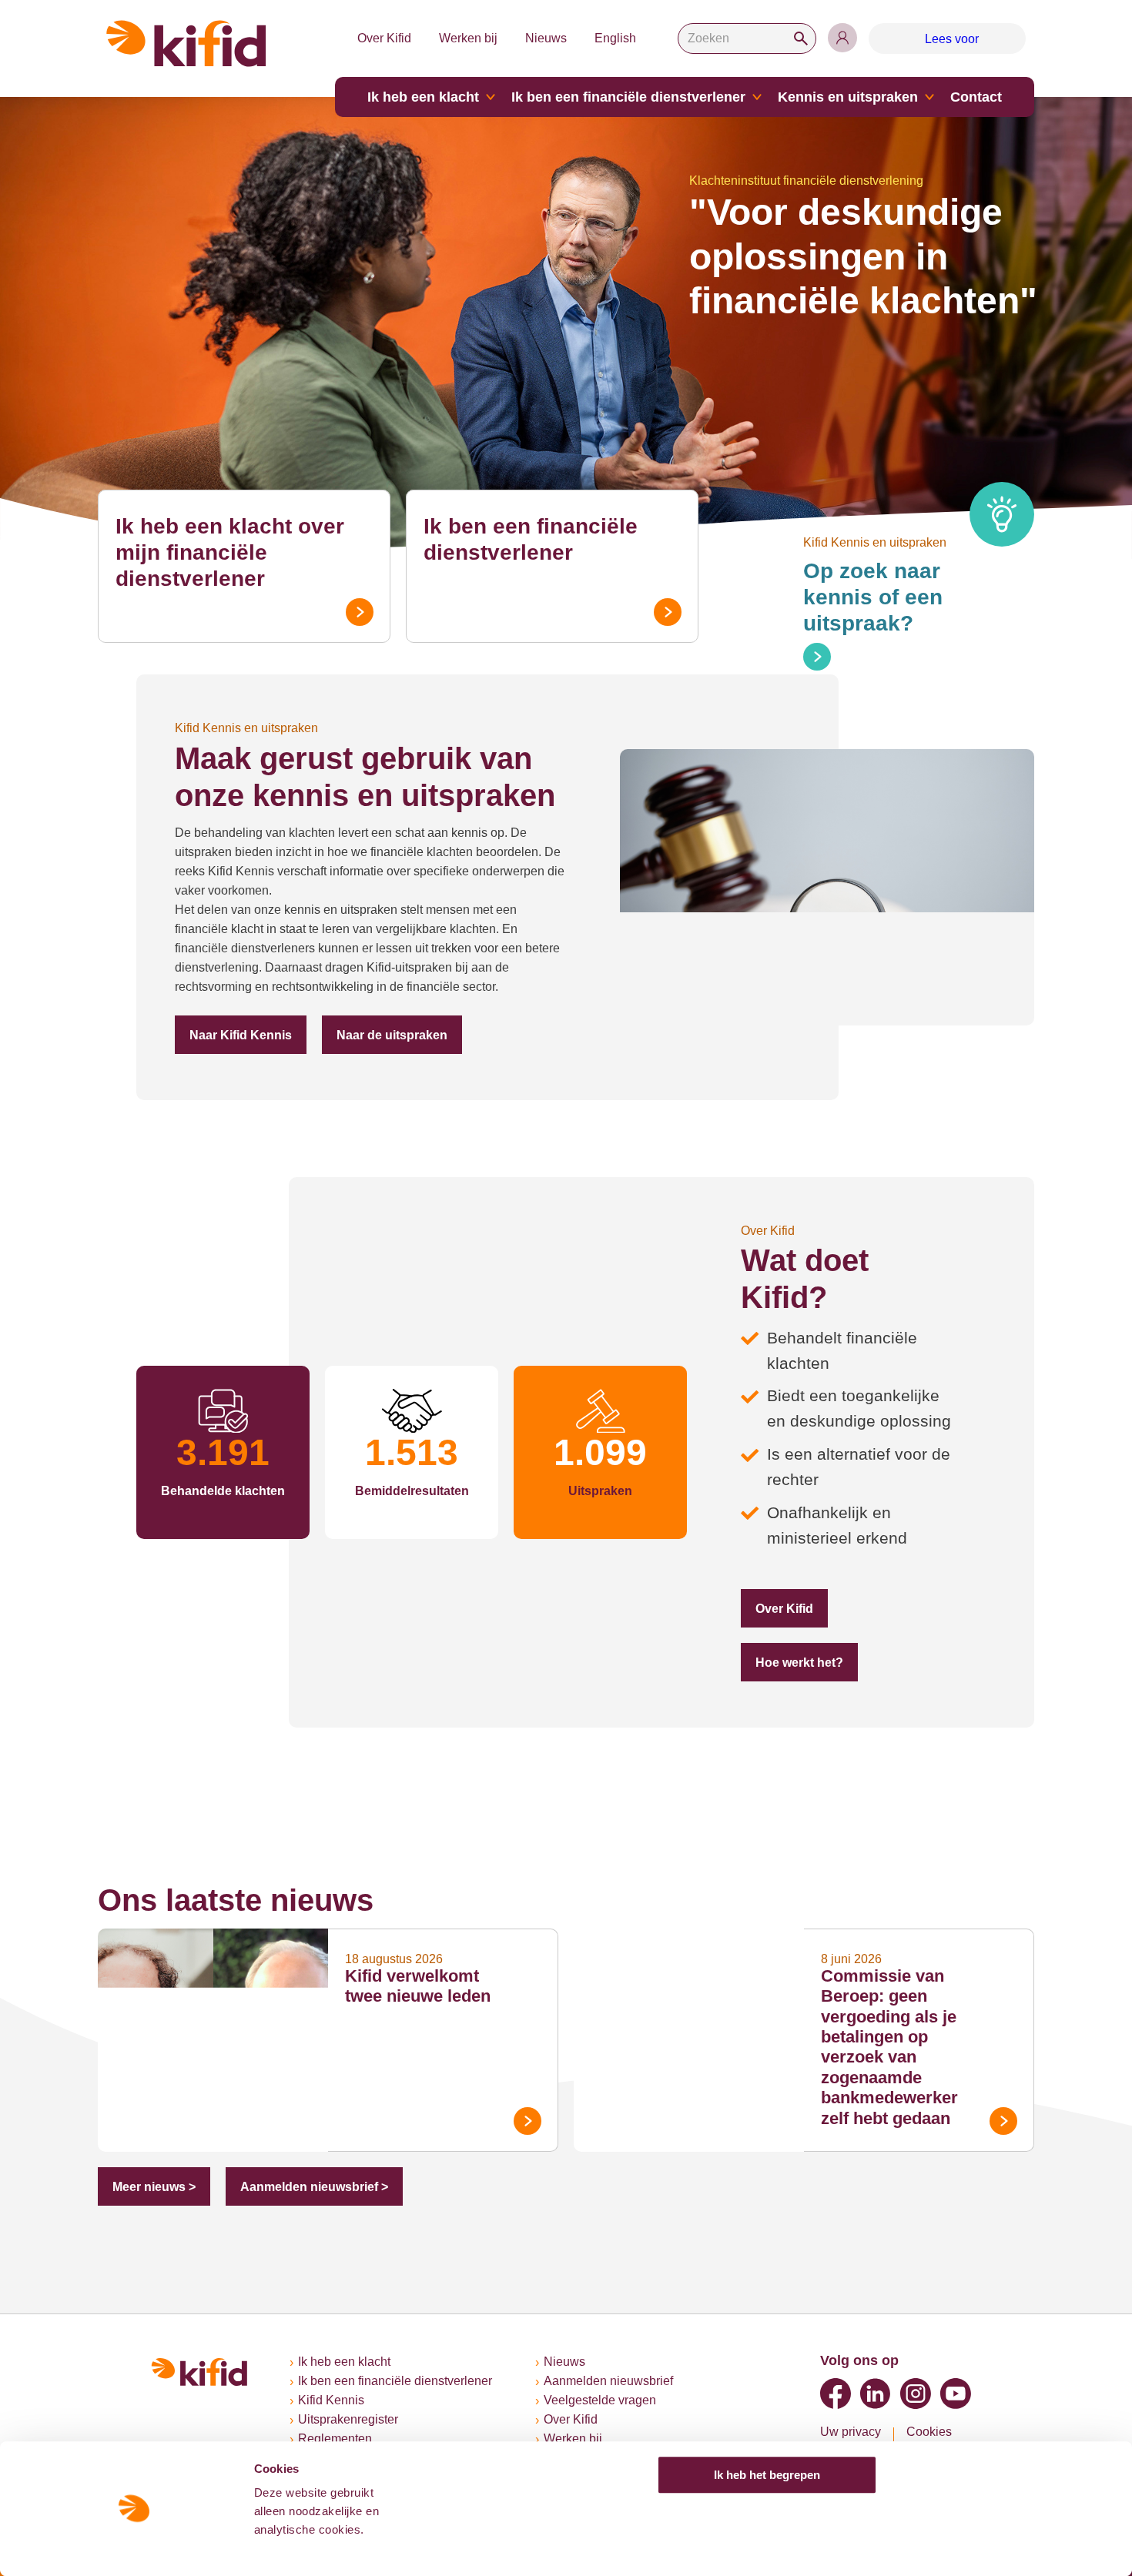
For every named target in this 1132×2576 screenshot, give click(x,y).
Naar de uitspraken (392, 1035)
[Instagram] (916, 2394)
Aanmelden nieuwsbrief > (314, 2187)
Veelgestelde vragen (600, 2400)
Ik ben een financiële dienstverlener (628, 97)
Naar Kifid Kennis (241, 1035)
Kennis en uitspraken (848, 97)
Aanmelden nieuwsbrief (608, 2381)
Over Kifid (384, 38)
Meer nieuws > (154, 2187)
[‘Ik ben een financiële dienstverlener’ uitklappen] (757, 97)
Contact (976, 97)
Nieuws (546, 38)
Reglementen (335, 2439)
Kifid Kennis (331, 2400)
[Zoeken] (801, 38)
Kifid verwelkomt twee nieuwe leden (418, 1986)
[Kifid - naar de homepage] (186, 43)
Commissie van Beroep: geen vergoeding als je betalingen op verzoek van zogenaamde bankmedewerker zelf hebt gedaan (889, 2047)
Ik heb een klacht (423, 97)
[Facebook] (836, 2394)
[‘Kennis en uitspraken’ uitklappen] (929, 97)
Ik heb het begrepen (767, 2475)
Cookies (929, 2432)
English (615, 38)
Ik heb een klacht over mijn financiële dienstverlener (230, 552)
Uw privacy (851, 2432)
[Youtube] (956, 2394)
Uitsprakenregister (348, 2419)
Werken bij (468, 38)
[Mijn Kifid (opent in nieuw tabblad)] (842, 38)
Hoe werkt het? (799, 1663)
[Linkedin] (876, 2394)
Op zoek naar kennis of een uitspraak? (873, 597)
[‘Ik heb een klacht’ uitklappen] (491, 97)
